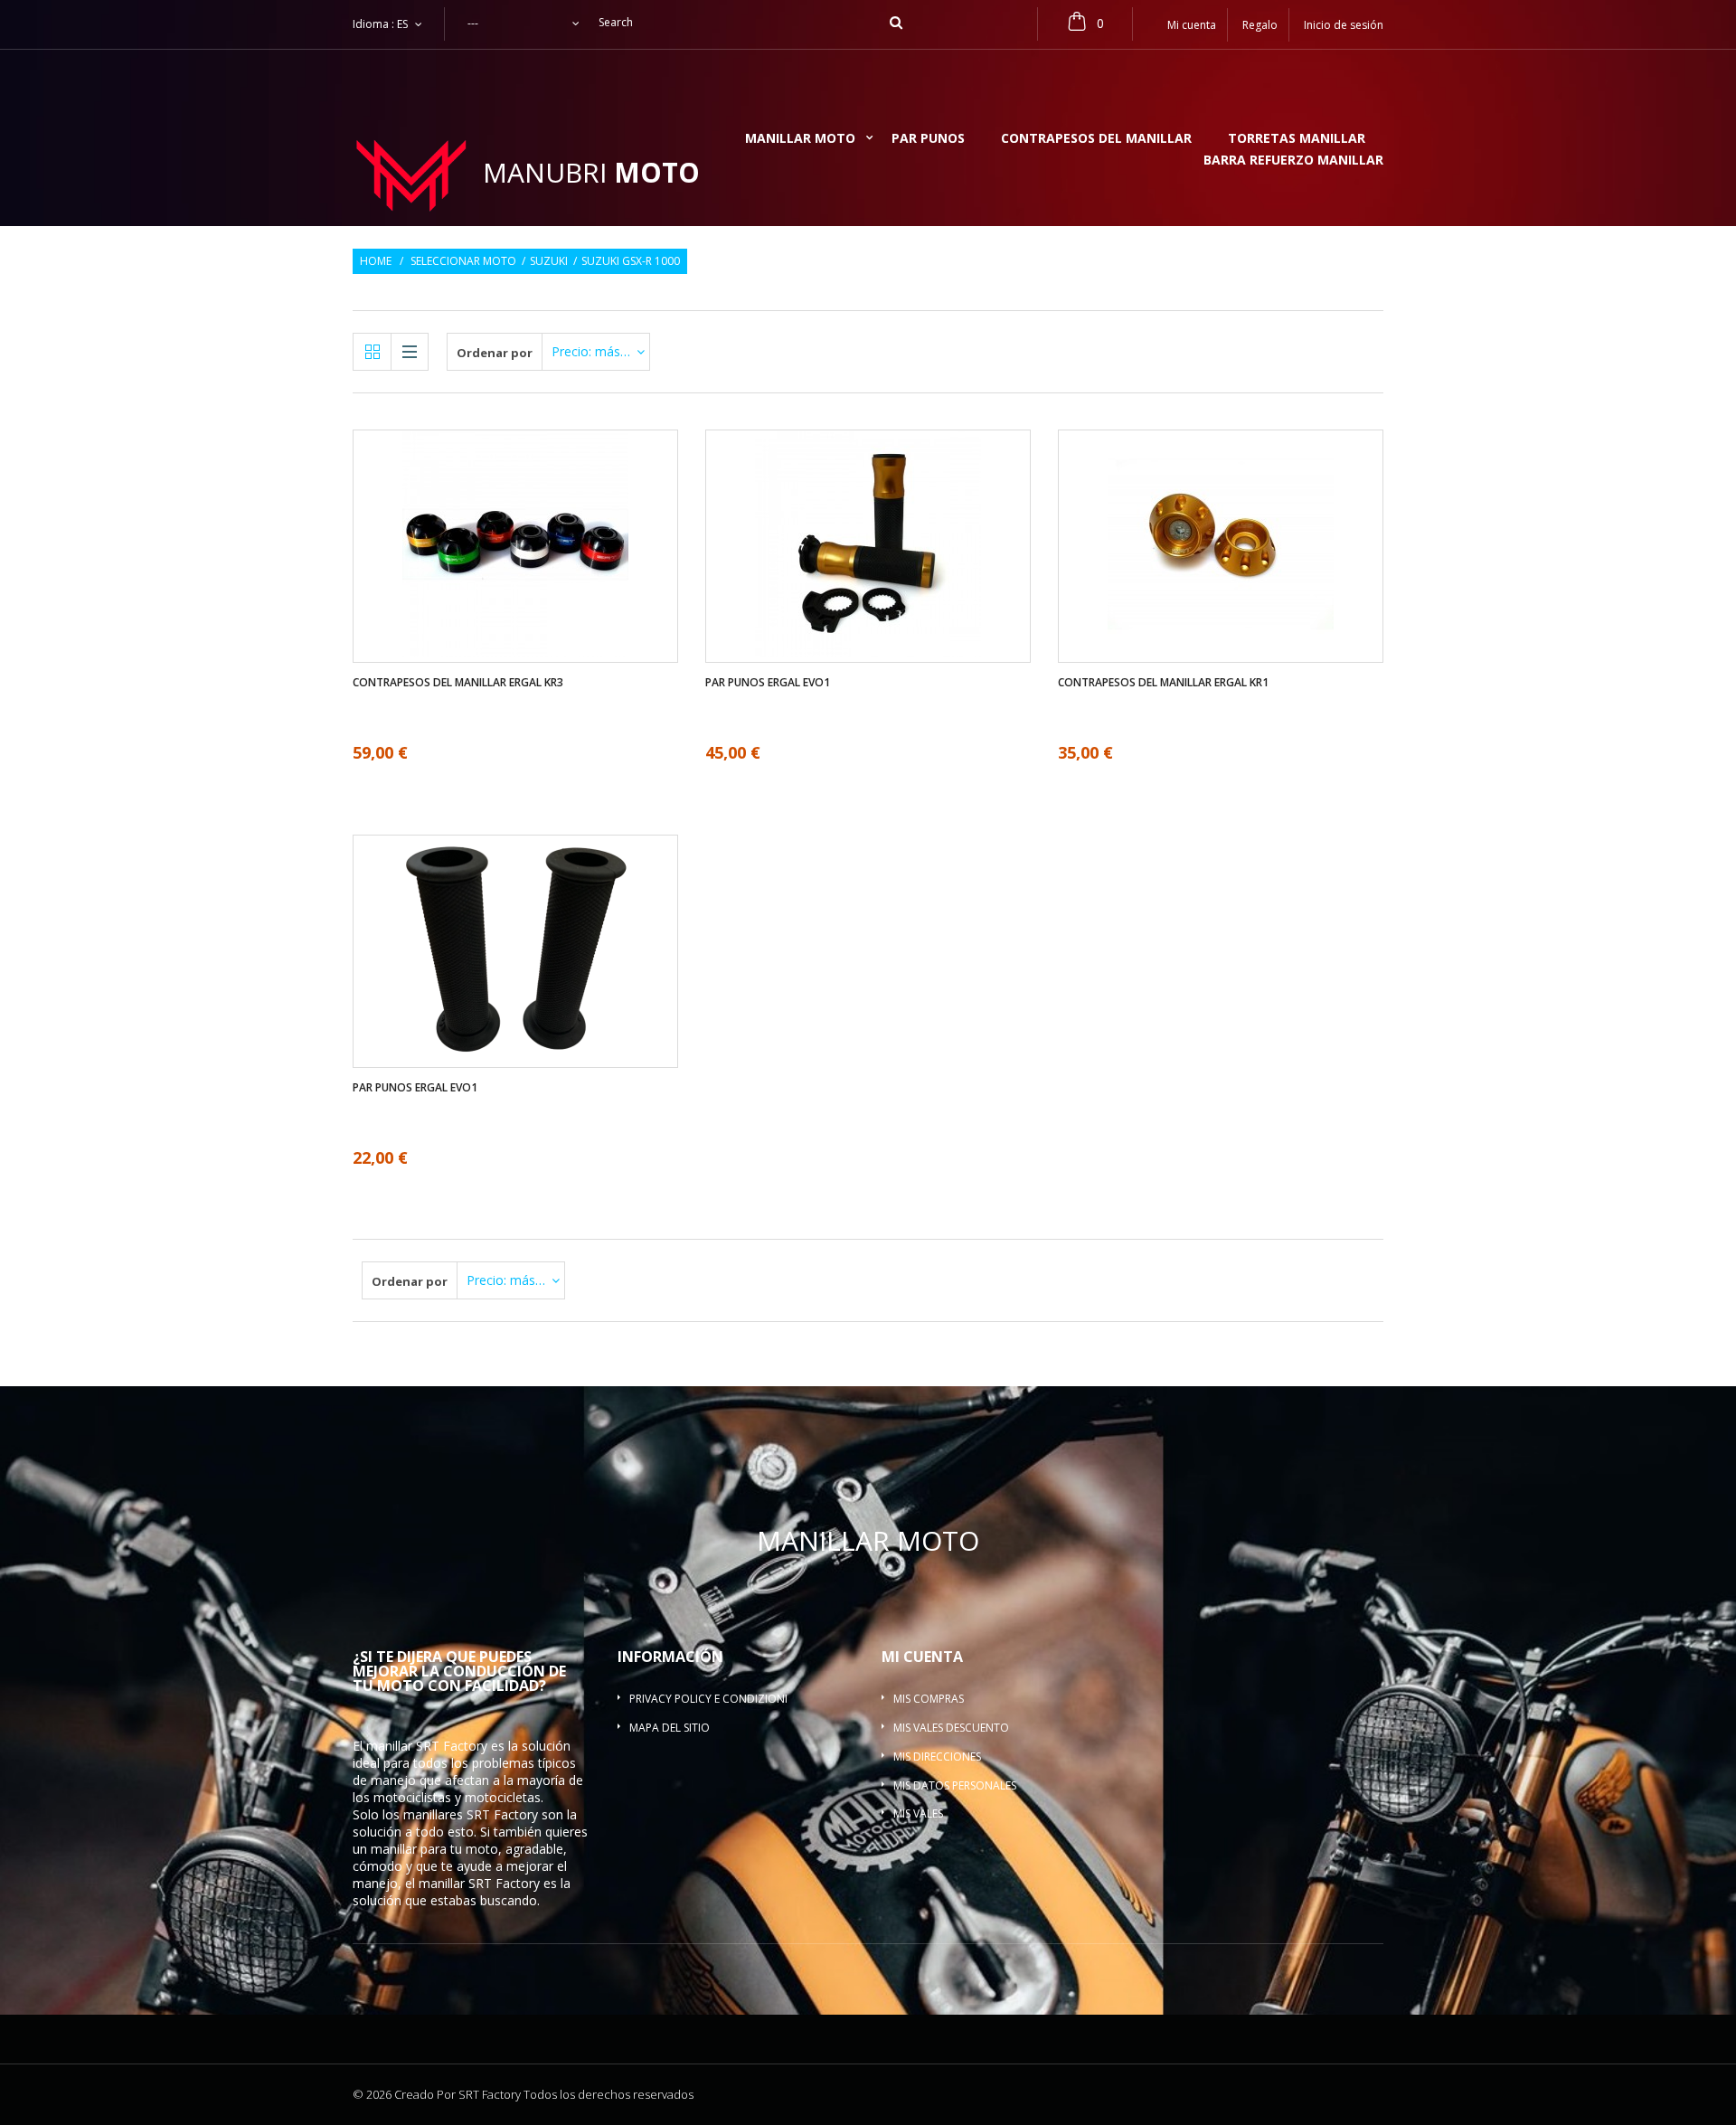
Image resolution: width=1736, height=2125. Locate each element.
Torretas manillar (1297, 139)
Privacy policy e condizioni (708, 1699)
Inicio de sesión (1344, 25)
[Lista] (410, 352)
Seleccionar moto (463, 261)
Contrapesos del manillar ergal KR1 (1163, 683)
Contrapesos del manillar (1096, 139)
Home (376, 261)
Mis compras (929, 1699)
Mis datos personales (955, 1785)
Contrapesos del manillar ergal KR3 (458, 683)
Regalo (1260, 25)
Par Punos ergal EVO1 (768, 683)
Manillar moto (800, 139)
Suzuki (549, 261)
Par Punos (928, 139)
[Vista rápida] (549, 600)
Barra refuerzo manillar (1293, 161)
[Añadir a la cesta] (516, 600)
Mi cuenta (922, 1657)
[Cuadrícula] (373, 352)
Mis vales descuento (951, 1728)
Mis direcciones (937, 1757)
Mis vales (918, 1813)
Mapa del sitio (670, 1728)
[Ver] (482, 492)
